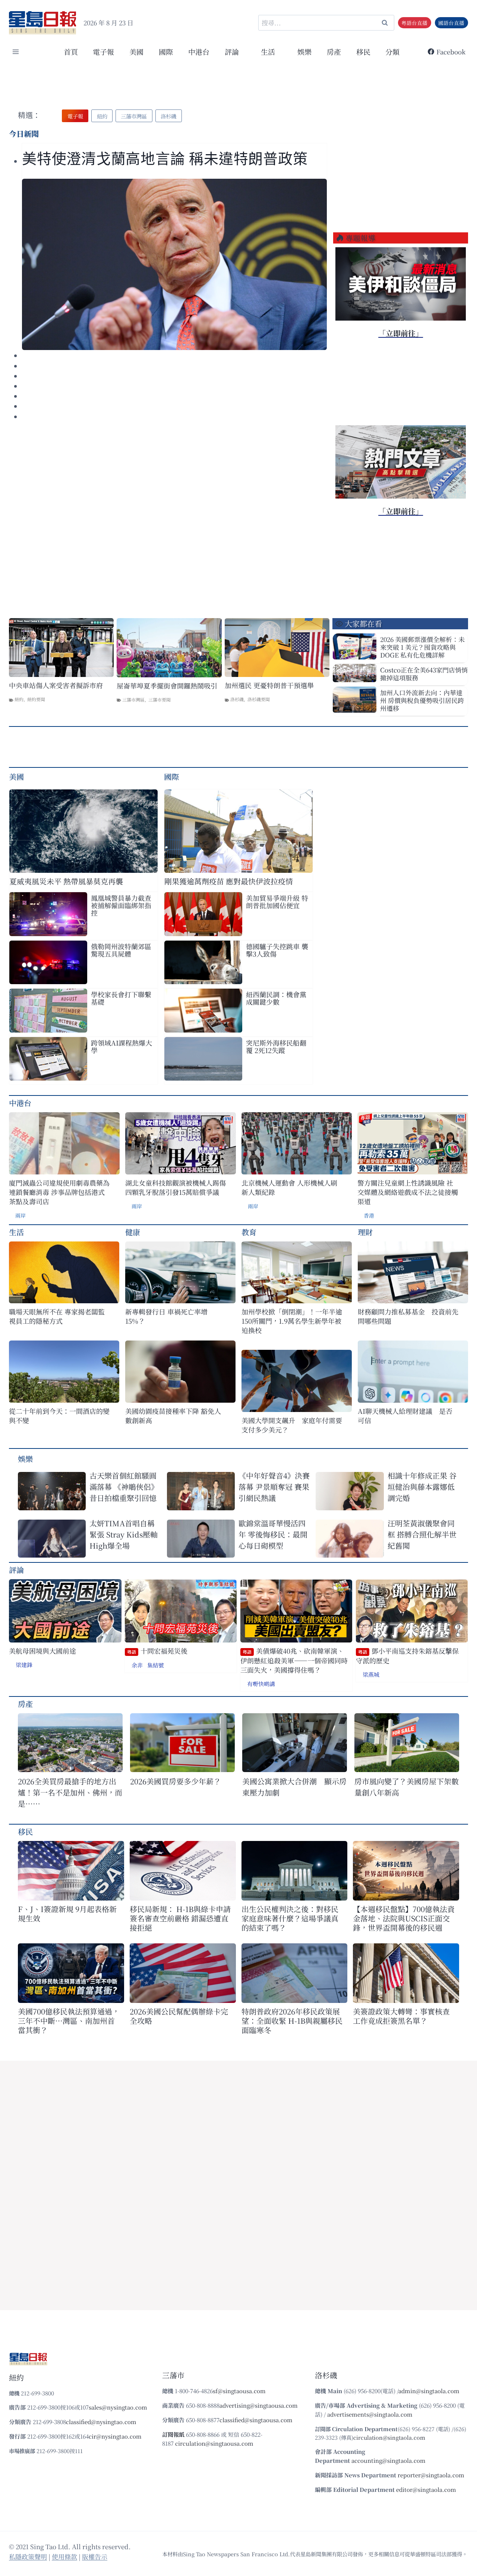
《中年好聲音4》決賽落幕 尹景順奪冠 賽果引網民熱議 (274, 1487)
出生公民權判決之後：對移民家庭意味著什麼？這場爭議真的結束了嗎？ (290, 1918)
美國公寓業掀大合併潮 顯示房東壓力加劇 (294, 1787)
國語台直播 (451, 23)
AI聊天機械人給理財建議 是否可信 (405, 1416)
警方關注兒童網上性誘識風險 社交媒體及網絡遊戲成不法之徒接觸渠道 (408, 1192)
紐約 (19, 699)
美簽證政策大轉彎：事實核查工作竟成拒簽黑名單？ (401, 2016)
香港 (369, 1215)
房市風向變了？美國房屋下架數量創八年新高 (407, 1787)
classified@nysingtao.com (101, 2422)
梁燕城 (371, 1674)
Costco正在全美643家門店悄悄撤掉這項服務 (424, 674)
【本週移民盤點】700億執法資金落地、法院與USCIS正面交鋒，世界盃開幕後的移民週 (404, 1918)
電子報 (103, 52)
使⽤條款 (64, 2556)
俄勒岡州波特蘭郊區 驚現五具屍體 (121, 950)
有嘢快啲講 (261, 1684)
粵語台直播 (414, 23)
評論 (16, 1570)
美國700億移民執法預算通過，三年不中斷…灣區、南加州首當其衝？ (69, 2021)
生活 (16, 1232)
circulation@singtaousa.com (214, 2443)
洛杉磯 (237, 699)
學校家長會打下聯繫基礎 (121, 998)
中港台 (199, 52)
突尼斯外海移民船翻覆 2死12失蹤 (276, 1046)
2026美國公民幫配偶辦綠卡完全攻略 (179, 2016)
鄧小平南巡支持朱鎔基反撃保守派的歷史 (407, 1656)
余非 (137, 1665)
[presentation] (174, 264)
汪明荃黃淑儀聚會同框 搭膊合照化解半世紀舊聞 (422, 1534)
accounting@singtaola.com (388, 2460)
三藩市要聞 (159, 699)
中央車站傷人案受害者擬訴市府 (56, 685)
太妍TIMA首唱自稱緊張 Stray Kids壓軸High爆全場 (124, 1534)
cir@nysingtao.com (115, 2436)
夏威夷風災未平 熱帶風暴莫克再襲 (66, 881)
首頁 (71, 52)
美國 (136, 52)
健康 (133, 1232)
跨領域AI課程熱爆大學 (121, 1046)
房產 (334, 52)
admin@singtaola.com (429, 2391)
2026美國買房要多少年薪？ (176, 1781)
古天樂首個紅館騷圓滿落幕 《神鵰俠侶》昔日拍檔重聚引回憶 (124, 1487)
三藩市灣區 (133, 699)
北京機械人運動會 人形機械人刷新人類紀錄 (289, 1187)
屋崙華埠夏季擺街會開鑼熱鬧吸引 (167, 686)
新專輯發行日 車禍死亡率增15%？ (166, 1316)
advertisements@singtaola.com (370, 2414)
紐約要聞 (36, 699)
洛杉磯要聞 (259, 699)
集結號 (156, 1665)
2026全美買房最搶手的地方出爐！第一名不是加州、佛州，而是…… (70, 1792)
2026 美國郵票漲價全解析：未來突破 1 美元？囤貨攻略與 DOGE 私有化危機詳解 (422, 647)
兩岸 (20, 1215)
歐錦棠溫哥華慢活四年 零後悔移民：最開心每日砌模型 (273, 1534)
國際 (166, 52)
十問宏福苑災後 (157, 1651)
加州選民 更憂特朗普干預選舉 (269, 685)
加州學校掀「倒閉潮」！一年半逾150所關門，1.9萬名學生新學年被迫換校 (292, 1321)
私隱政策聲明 (28, 2556)
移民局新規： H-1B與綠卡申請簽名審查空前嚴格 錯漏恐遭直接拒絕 (180, 1918)
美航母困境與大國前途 (42, 1651)
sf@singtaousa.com (239, 2391)
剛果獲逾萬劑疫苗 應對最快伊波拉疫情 (229, 881)
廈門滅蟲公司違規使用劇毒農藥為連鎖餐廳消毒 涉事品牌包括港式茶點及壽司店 (59, 1192)
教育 (249, 1232)
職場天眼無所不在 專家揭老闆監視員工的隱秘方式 (57, 1316)
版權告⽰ (95, 2556)
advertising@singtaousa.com (259, 2405)
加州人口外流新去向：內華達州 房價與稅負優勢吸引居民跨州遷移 (422, 700)
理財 (365, 1232)
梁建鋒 (24, 1665)
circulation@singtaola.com (389, 2437)
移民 (363, 52)
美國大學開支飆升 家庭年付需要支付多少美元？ (292, 1425)
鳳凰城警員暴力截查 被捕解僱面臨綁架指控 (121, 905)
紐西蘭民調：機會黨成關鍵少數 (276, 998)
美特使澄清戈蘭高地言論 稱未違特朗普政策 (165, 159)
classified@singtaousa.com (256, 2420)
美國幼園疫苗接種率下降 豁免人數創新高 (173, 1416)
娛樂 (304, 52)
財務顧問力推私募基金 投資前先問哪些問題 (408, 1316)
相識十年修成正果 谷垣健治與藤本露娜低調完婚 (422, 1487)
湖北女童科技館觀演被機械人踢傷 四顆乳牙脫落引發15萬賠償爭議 (176, 1187)
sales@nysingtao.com (118, 2407)
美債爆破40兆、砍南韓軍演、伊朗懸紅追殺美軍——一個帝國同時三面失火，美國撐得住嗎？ (294, 1660)
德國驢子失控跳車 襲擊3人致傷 (277, 950)
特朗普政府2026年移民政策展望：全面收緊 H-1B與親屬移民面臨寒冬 (292, 2021)
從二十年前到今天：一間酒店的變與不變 (59, 1416)
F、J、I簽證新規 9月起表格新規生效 (67, 1914)
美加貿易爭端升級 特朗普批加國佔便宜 (277, 901)
